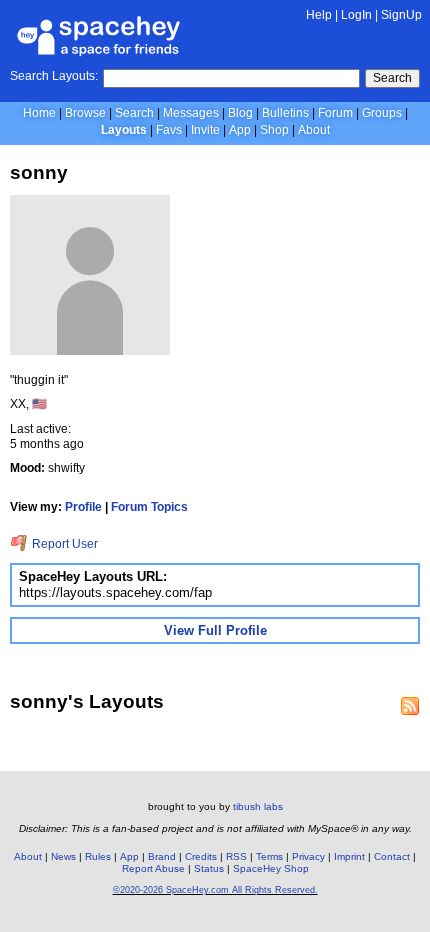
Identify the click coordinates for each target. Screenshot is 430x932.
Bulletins (285, 113)
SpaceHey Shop (271, 868)
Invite (205, 130)
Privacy (308, 856)
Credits (201, 856)
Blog (240, 113)
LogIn (356, 15)
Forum (335, 113)
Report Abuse (153, 868)
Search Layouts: (54, 76)
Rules (98, 856)
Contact (392, 856)
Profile (83, 507)
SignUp (401, 15)
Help (319, 15)
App (240, 130)
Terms (269, 856)
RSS (236, 856)
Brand (162, 856)
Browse (85, 113)
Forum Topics (149, 507)
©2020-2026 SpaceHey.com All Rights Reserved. (215, 890)
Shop (274, 130)
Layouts (124, 130)
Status (209, 868)
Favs (169, 130)
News (63, 856)
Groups (382, 113)
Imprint (349, 856)
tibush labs (258, 806)
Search (392, 78)
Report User (63, 544)
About (314, 130)
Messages (191, 113)
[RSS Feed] (410, 706)
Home (39, 113)
